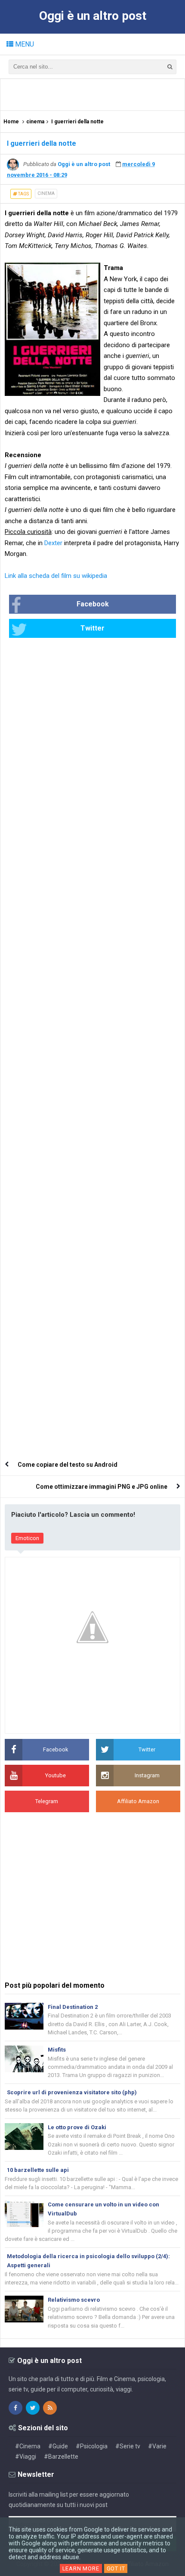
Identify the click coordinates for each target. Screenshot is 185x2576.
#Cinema (28, 2446)
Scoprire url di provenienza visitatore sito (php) (72, 2092)
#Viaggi (26, 2457)
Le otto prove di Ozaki (77, 2127)
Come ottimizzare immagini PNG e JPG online (102, 1487)
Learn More (81, 2568)
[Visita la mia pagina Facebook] (15, 2408)
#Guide (58, 2446)
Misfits (57, 2050)
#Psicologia (92, 2446)
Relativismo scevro (74, 2300)
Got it (116, 2568)
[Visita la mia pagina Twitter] (33, 2408)
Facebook (93, 604)
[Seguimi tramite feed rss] (50, 2408)
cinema (46, 193)
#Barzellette (61, 2457)
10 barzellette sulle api (38, 2170)
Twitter (92, 628)
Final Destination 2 (73, 2007)
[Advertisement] (95, 94)
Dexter (53, 543)
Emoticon (27, 1538)
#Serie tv (128, 2446)
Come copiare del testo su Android (68, 1465)
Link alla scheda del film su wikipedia (56, 576)
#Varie (157, 2446)
